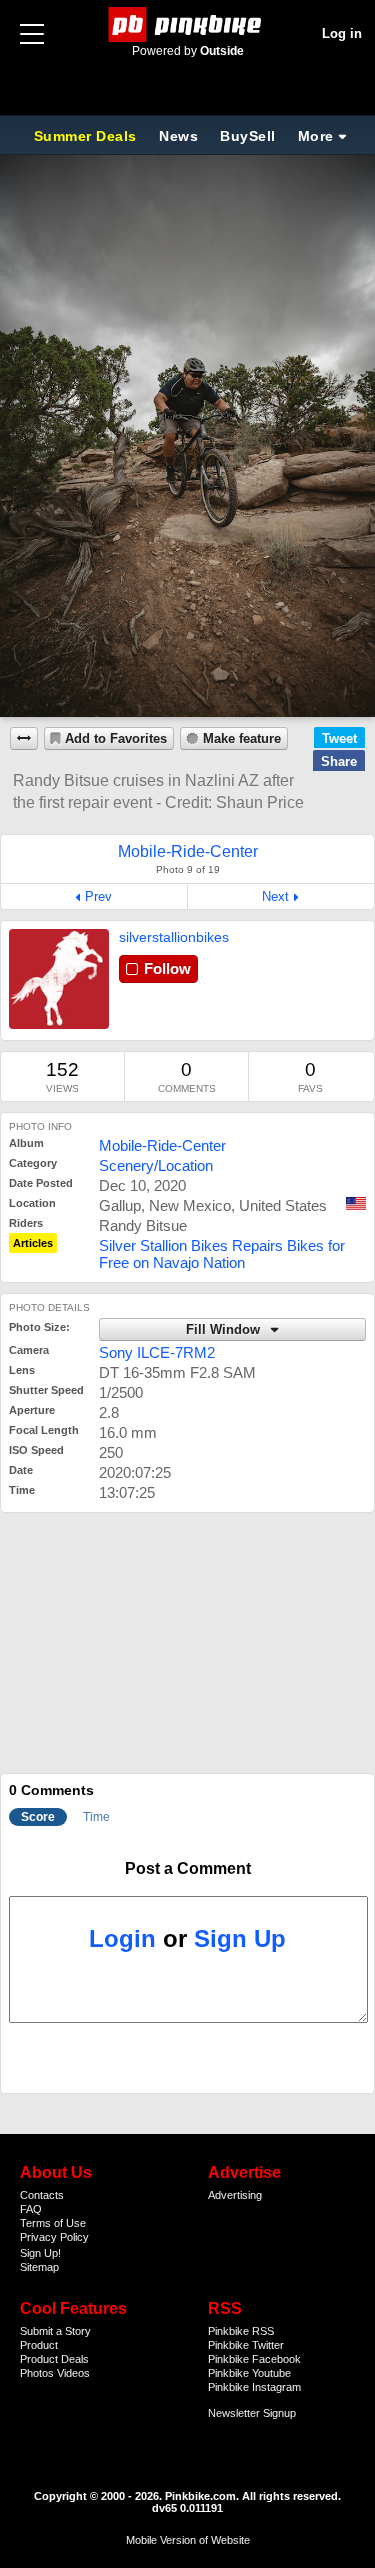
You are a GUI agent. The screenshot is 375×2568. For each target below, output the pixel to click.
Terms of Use (53, 2223)
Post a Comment (188, 1868)
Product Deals (54, 2359)
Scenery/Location (156, 1165)
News (178, 136)
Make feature (242, 739)
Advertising (235, 2195)
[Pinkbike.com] (187, 24)
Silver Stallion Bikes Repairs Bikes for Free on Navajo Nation (222, 1254)
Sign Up (240, 1938)
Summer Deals (88, 136)
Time (96, 1817)
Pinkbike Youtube (249, 2373)
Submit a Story (55, 2331)
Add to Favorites (116, 739)
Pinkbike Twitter (246, 2345)
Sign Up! (40, 2253)
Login (122, 1938)
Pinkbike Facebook (254, 2359)
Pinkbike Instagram (254, 2387)
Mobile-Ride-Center (162, 1145)
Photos (37, 2373)
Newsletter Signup (252, 2413)
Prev (98, 896)
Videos (73, 2373)
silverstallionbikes (174, 937)
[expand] (24, 738)
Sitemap (39, 2267)
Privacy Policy (54, 2237)
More (316, 136)
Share (339, 761)
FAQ (31, 2209)
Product (39, 2345)
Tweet (339, 738)
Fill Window (225, 1330)
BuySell (248, 136)
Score (38, 1817)
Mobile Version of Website (188, 2540)
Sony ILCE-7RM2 (157, 1352)
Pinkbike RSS (241, 2331)
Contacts (42, 2195)
